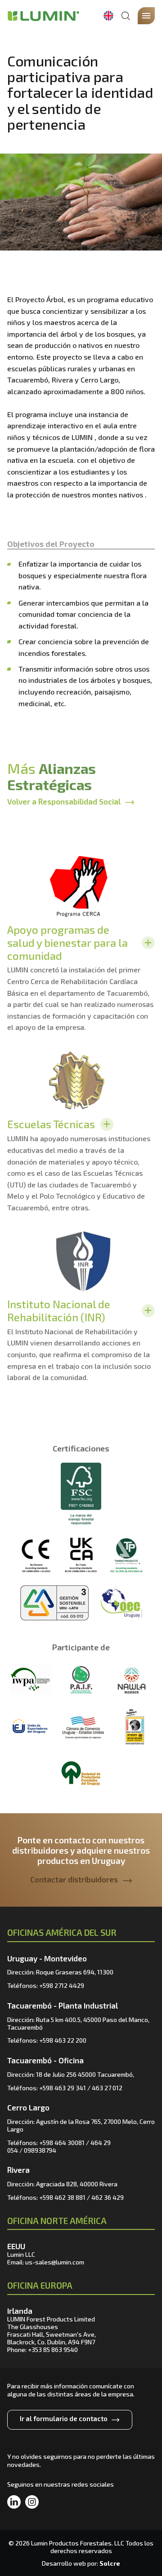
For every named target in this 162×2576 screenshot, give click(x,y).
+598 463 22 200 (63, 2040)
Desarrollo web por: (81, 2563)
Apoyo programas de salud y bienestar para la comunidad (67, 943)
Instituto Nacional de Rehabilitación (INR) (59, 1310)
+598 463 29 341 (63, 2088)
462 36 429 (108, 2197)
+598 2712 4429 (62, 1985)
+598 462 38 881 (62, 2197)
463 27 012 (107, 2088)
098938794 (40, 2150)
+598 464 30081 (62, 2143)
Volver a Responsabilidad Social (64, 801)
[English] (108, 16)
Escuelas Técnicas (51, 1124)
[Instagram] (32, 2502)
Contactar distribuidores (74, 1879)
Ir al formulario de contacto (64, 2418)
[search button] (126, 16)
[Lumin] (43, 16)
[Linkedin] (14, 2502)
